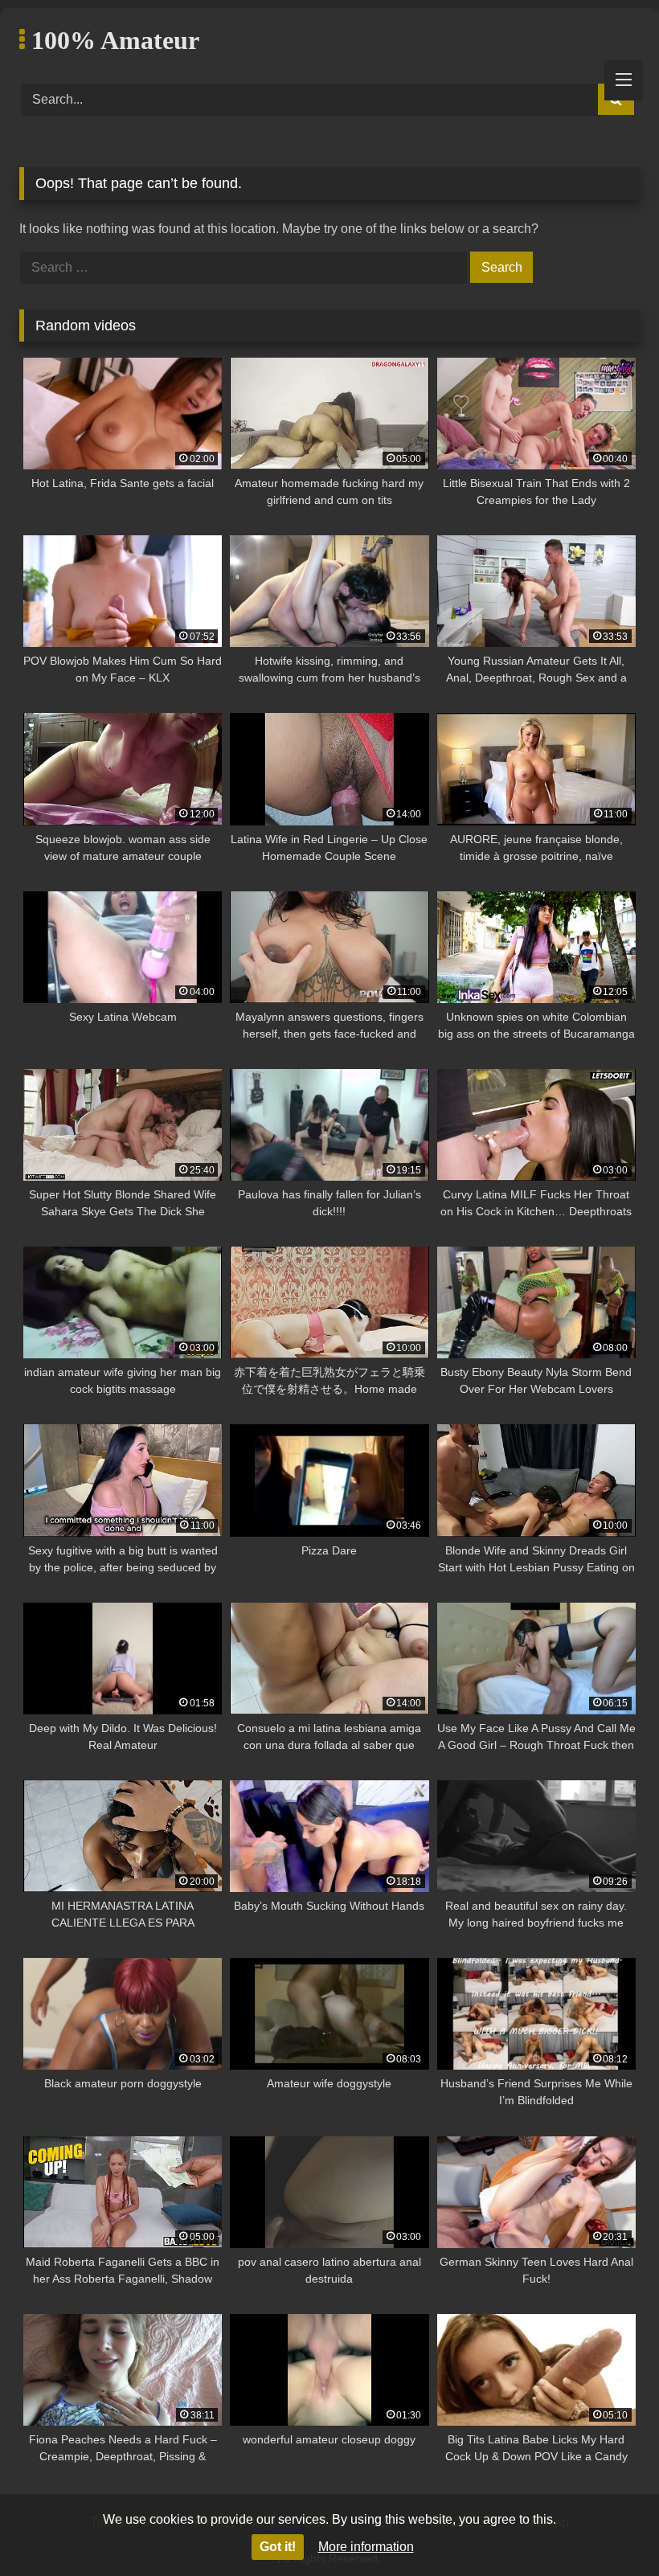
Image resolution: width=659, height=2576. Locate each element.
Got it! (278, 2547)
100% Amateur (112, 40)
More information (366, 2547)
